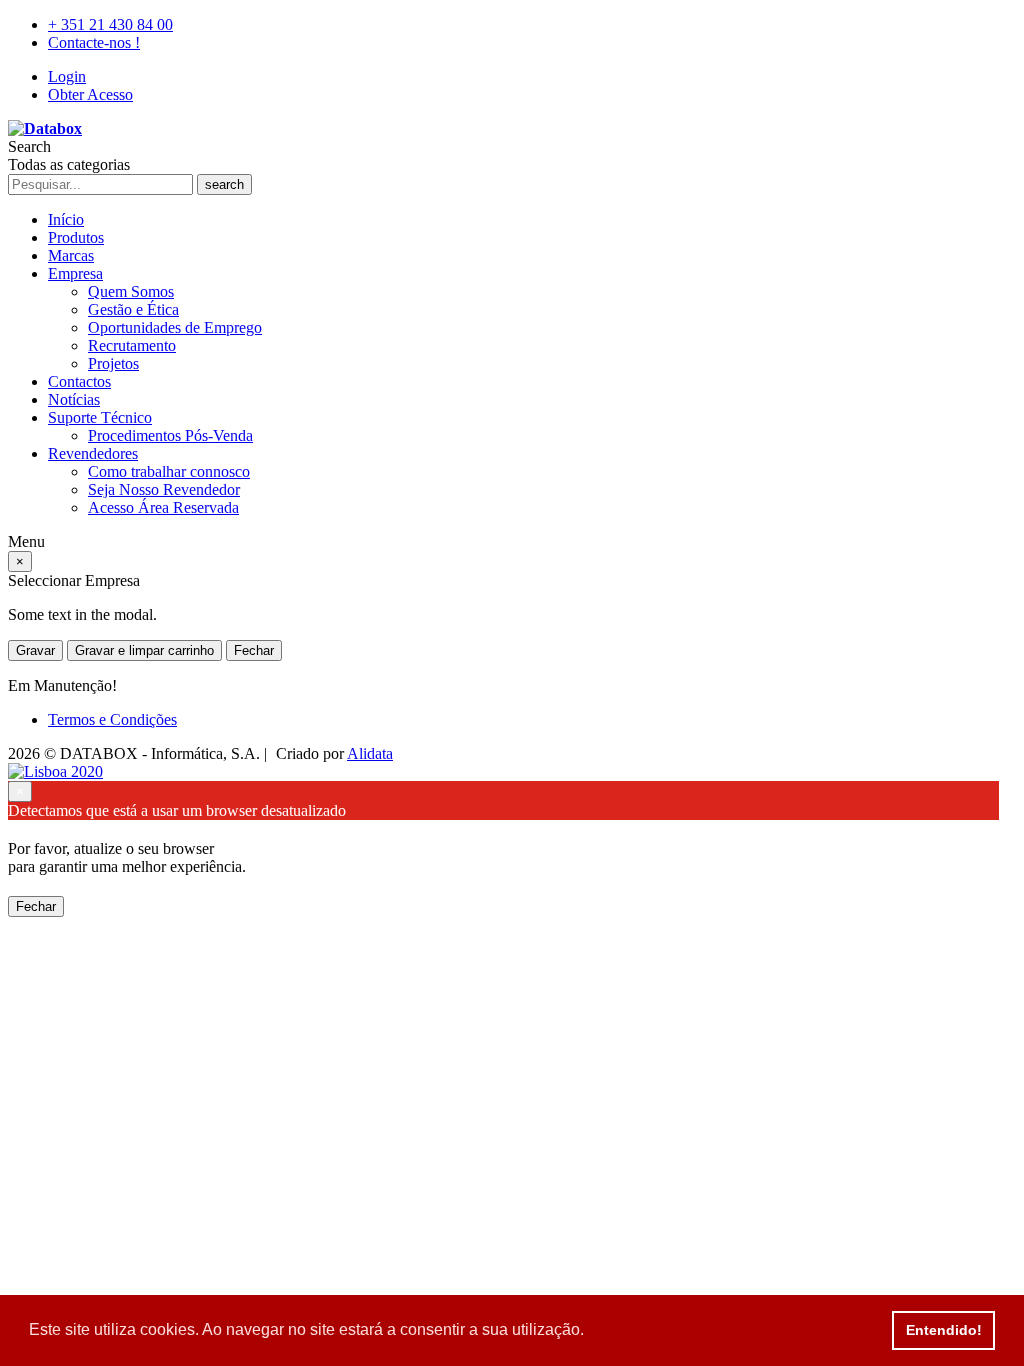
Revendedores (93, 453)
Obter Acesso (90, 94)
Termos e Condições (112, 719)
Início (66, 219)
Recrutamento (132, 345)
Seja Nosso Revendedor (164, 489)
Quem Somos (131, 291)
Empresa (75, 273)
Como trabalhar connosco (169, 471)
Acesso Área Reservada (163, 507)
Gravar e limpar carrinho (144, 650)
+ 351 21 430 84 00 (110, 24)
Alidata (370, 753)
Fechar (254, 650)
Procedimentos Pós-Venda (170, 435)
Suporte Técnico (100, 417)
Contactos (79, 381)
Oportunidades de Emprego (175, 327)
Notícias (74, 399)
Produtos (76, 237)
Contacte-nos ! (94, 42)
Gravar (35, 650)
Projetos (113, 363)
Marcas (71, 255)
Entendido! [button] (944, 1330)
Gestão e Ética (133, 309)
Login (67, 76)
